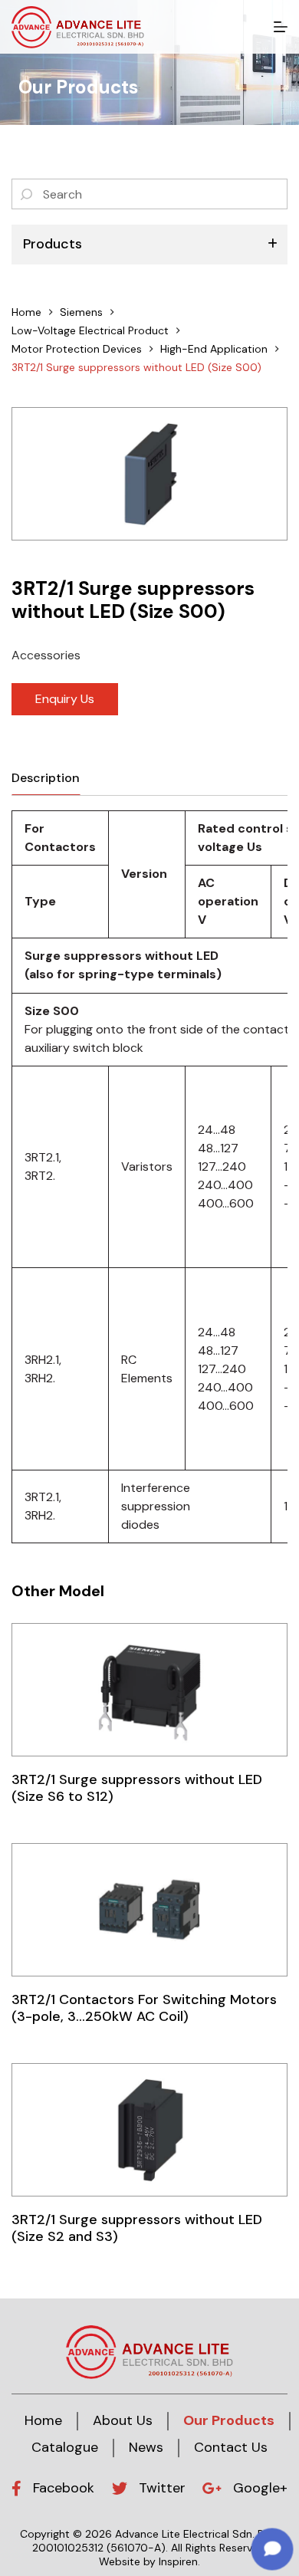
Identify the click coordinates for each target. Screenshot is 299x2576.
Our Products (229, 2420)
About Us (123, 2420)
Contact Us (231, 2447)
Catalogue (65, 2447)
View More (149, 1689)
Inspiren (178, 2561)
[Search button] (27, 194)
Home (43, 2420)
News (146, 2447)
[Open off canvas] (281, 27)
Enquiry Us (65, 699)
